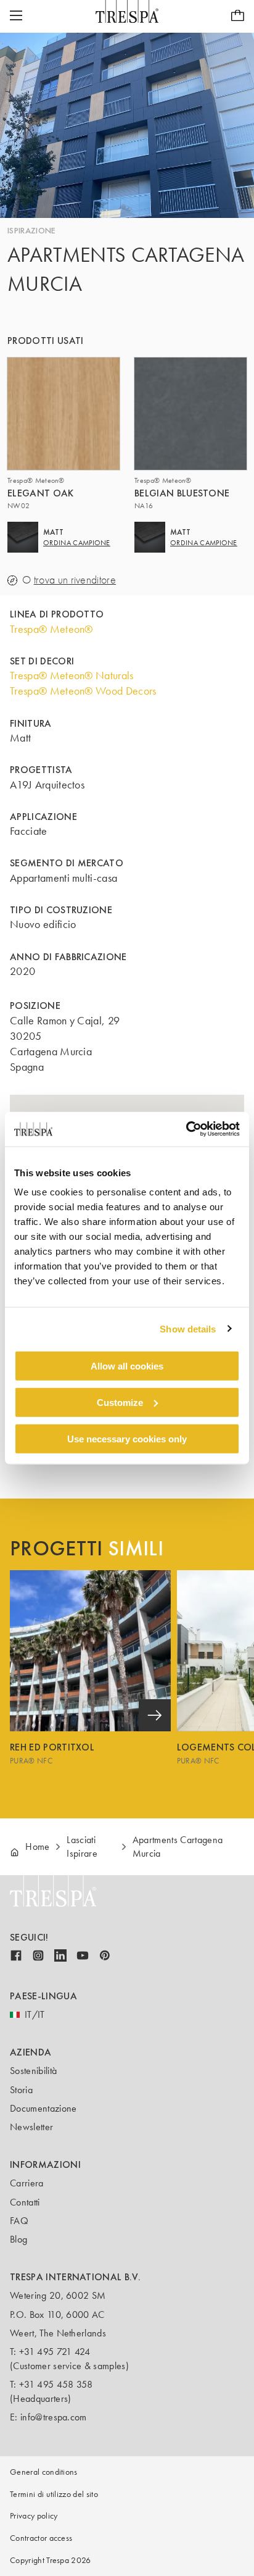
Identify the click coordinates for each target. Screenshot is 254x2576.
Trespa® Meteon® (51, 629)
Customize (120, 1402)
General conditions (44, 2472)
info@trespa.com (54, 2417)
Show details (188, 1328)
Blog (18, 2239)
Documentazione (43, 2108)
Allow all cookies (127, 1366)
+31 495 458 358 (56, 2384)
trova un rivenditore (75, 580)
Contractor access (41, 2538)
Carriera (27, 2183)
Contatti (25, 2202)
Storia (21, 2090)
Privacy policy (34, 2516)
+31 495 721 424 (55, 2352)
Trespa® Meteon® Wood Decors (83, 691)
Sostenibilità (33, 2071)
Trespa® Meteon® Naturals (72, 675)
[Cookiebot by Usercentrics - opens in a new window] (186, 1129)
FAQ (19, 2221)
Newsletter (31, 2127)
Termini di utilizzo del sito (54, 2494)
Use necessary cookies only (127, 1438)
